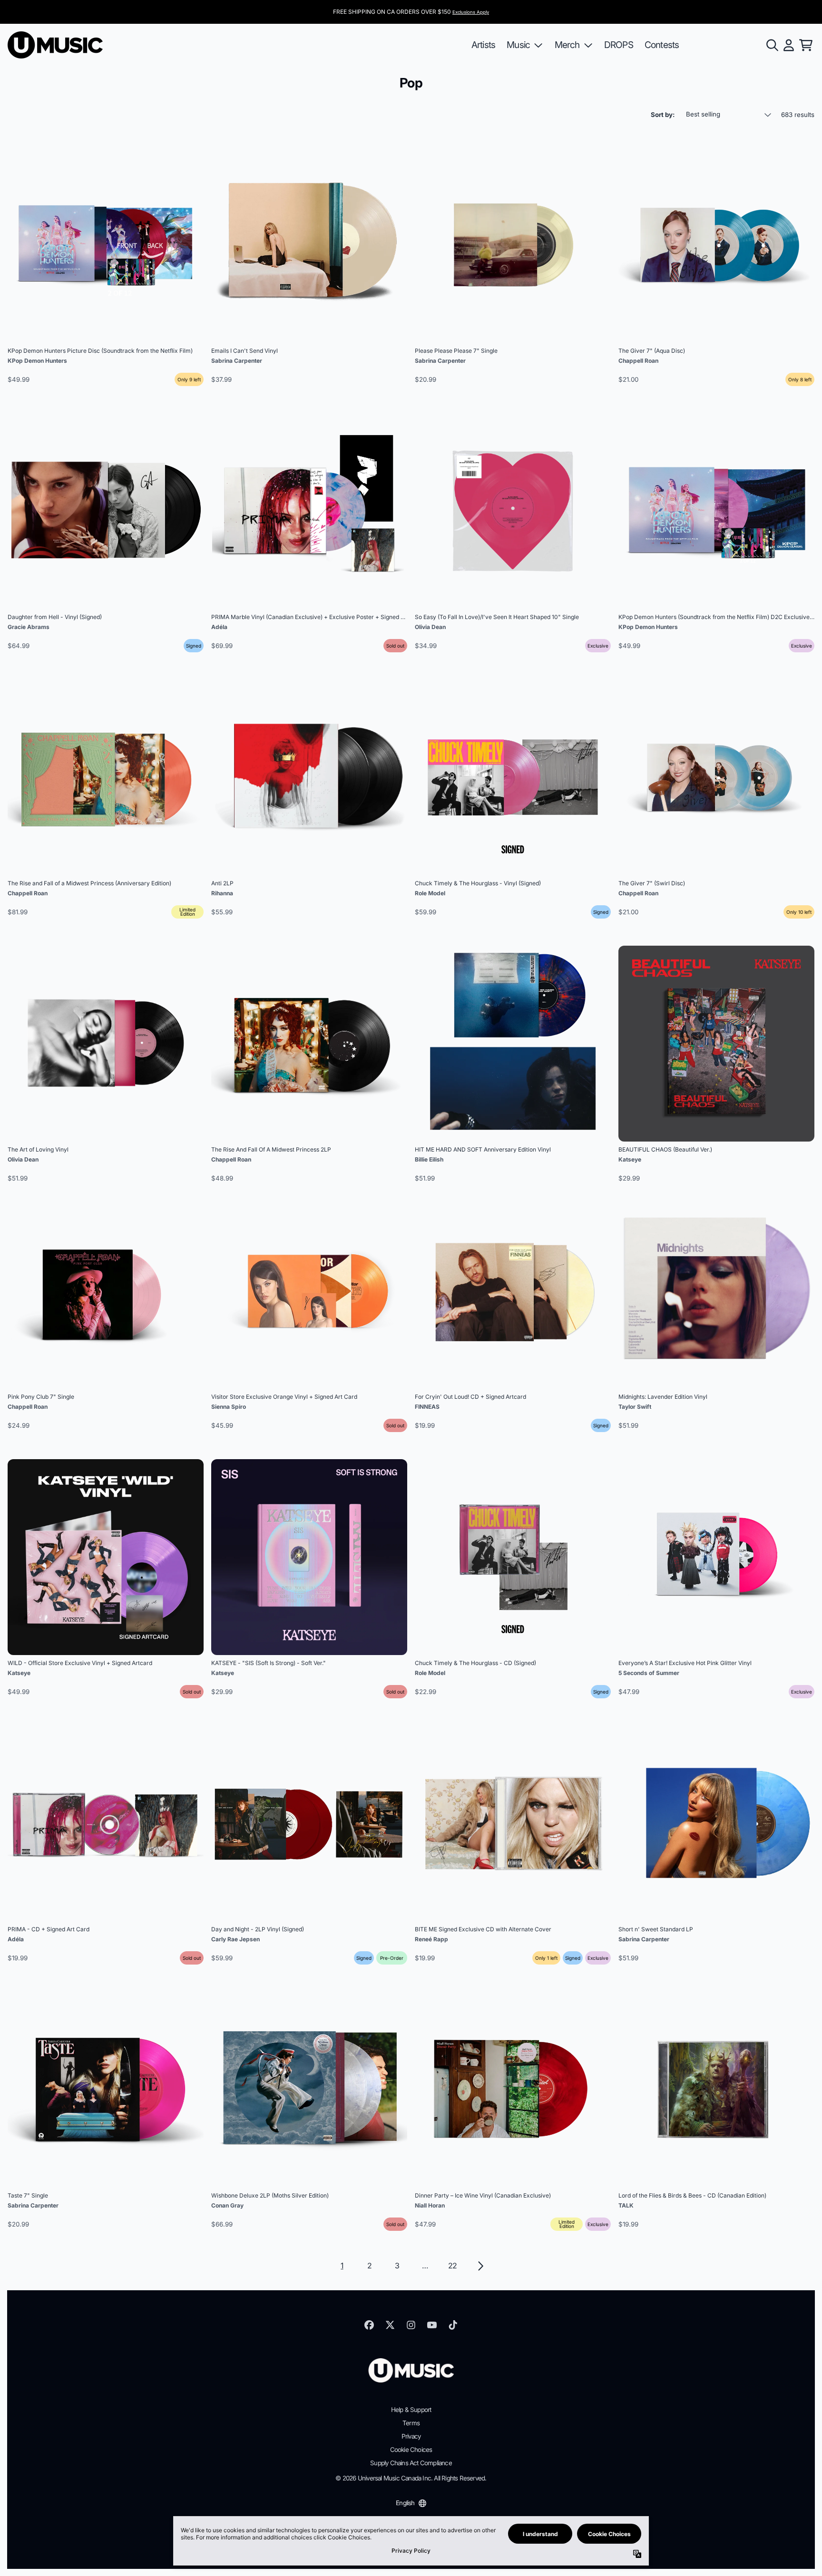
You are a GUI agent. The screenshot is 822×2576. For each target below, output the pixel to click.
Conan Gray (227, 2205)
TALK (626, 2205)
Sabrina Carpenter (237, 361)
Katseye (630, 1159)
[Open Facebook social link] (369, 2325)
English (405, 2503)
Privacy (411, 2436)
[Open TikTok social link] (453, 2325)
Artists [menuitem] (483, 45)
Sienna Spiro (229, 1407)
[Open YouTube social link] (432, 2325)
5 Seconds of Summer (649, 1673)
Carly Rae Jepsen (235, 1939)
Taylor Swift (635, 1407)
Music (518, 45)
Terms (411, 2423)
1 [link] (342, 2266)
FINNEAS (427, 1407)
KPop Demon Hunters (37, 361)
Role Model (430, 893)
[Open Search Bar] (772, 45)
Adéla (219, 627)
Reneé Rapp (431, 1939)
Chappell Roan (638, 361)
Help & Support (411, 2410)
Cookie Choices (411, 2450)
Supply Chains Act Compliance (411, 2463)
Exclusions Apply (471, 12)
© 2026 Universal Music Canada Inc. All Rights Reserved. (411, 2478)
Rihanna (222, 893)
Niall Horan (430, 2205)
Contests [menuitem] (662, 45)
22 (452, 2266)
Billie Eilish (429, 1159)
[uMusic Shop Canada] (55, 45)
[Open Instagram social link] (411, 2325)
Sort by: (663, 115)
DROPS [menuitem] (619, 45)
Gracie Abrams (29, 627)
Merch (567, 45)
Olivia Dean (430, 627)
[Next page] (480, 2266)
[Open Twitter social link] (390, 2325)
